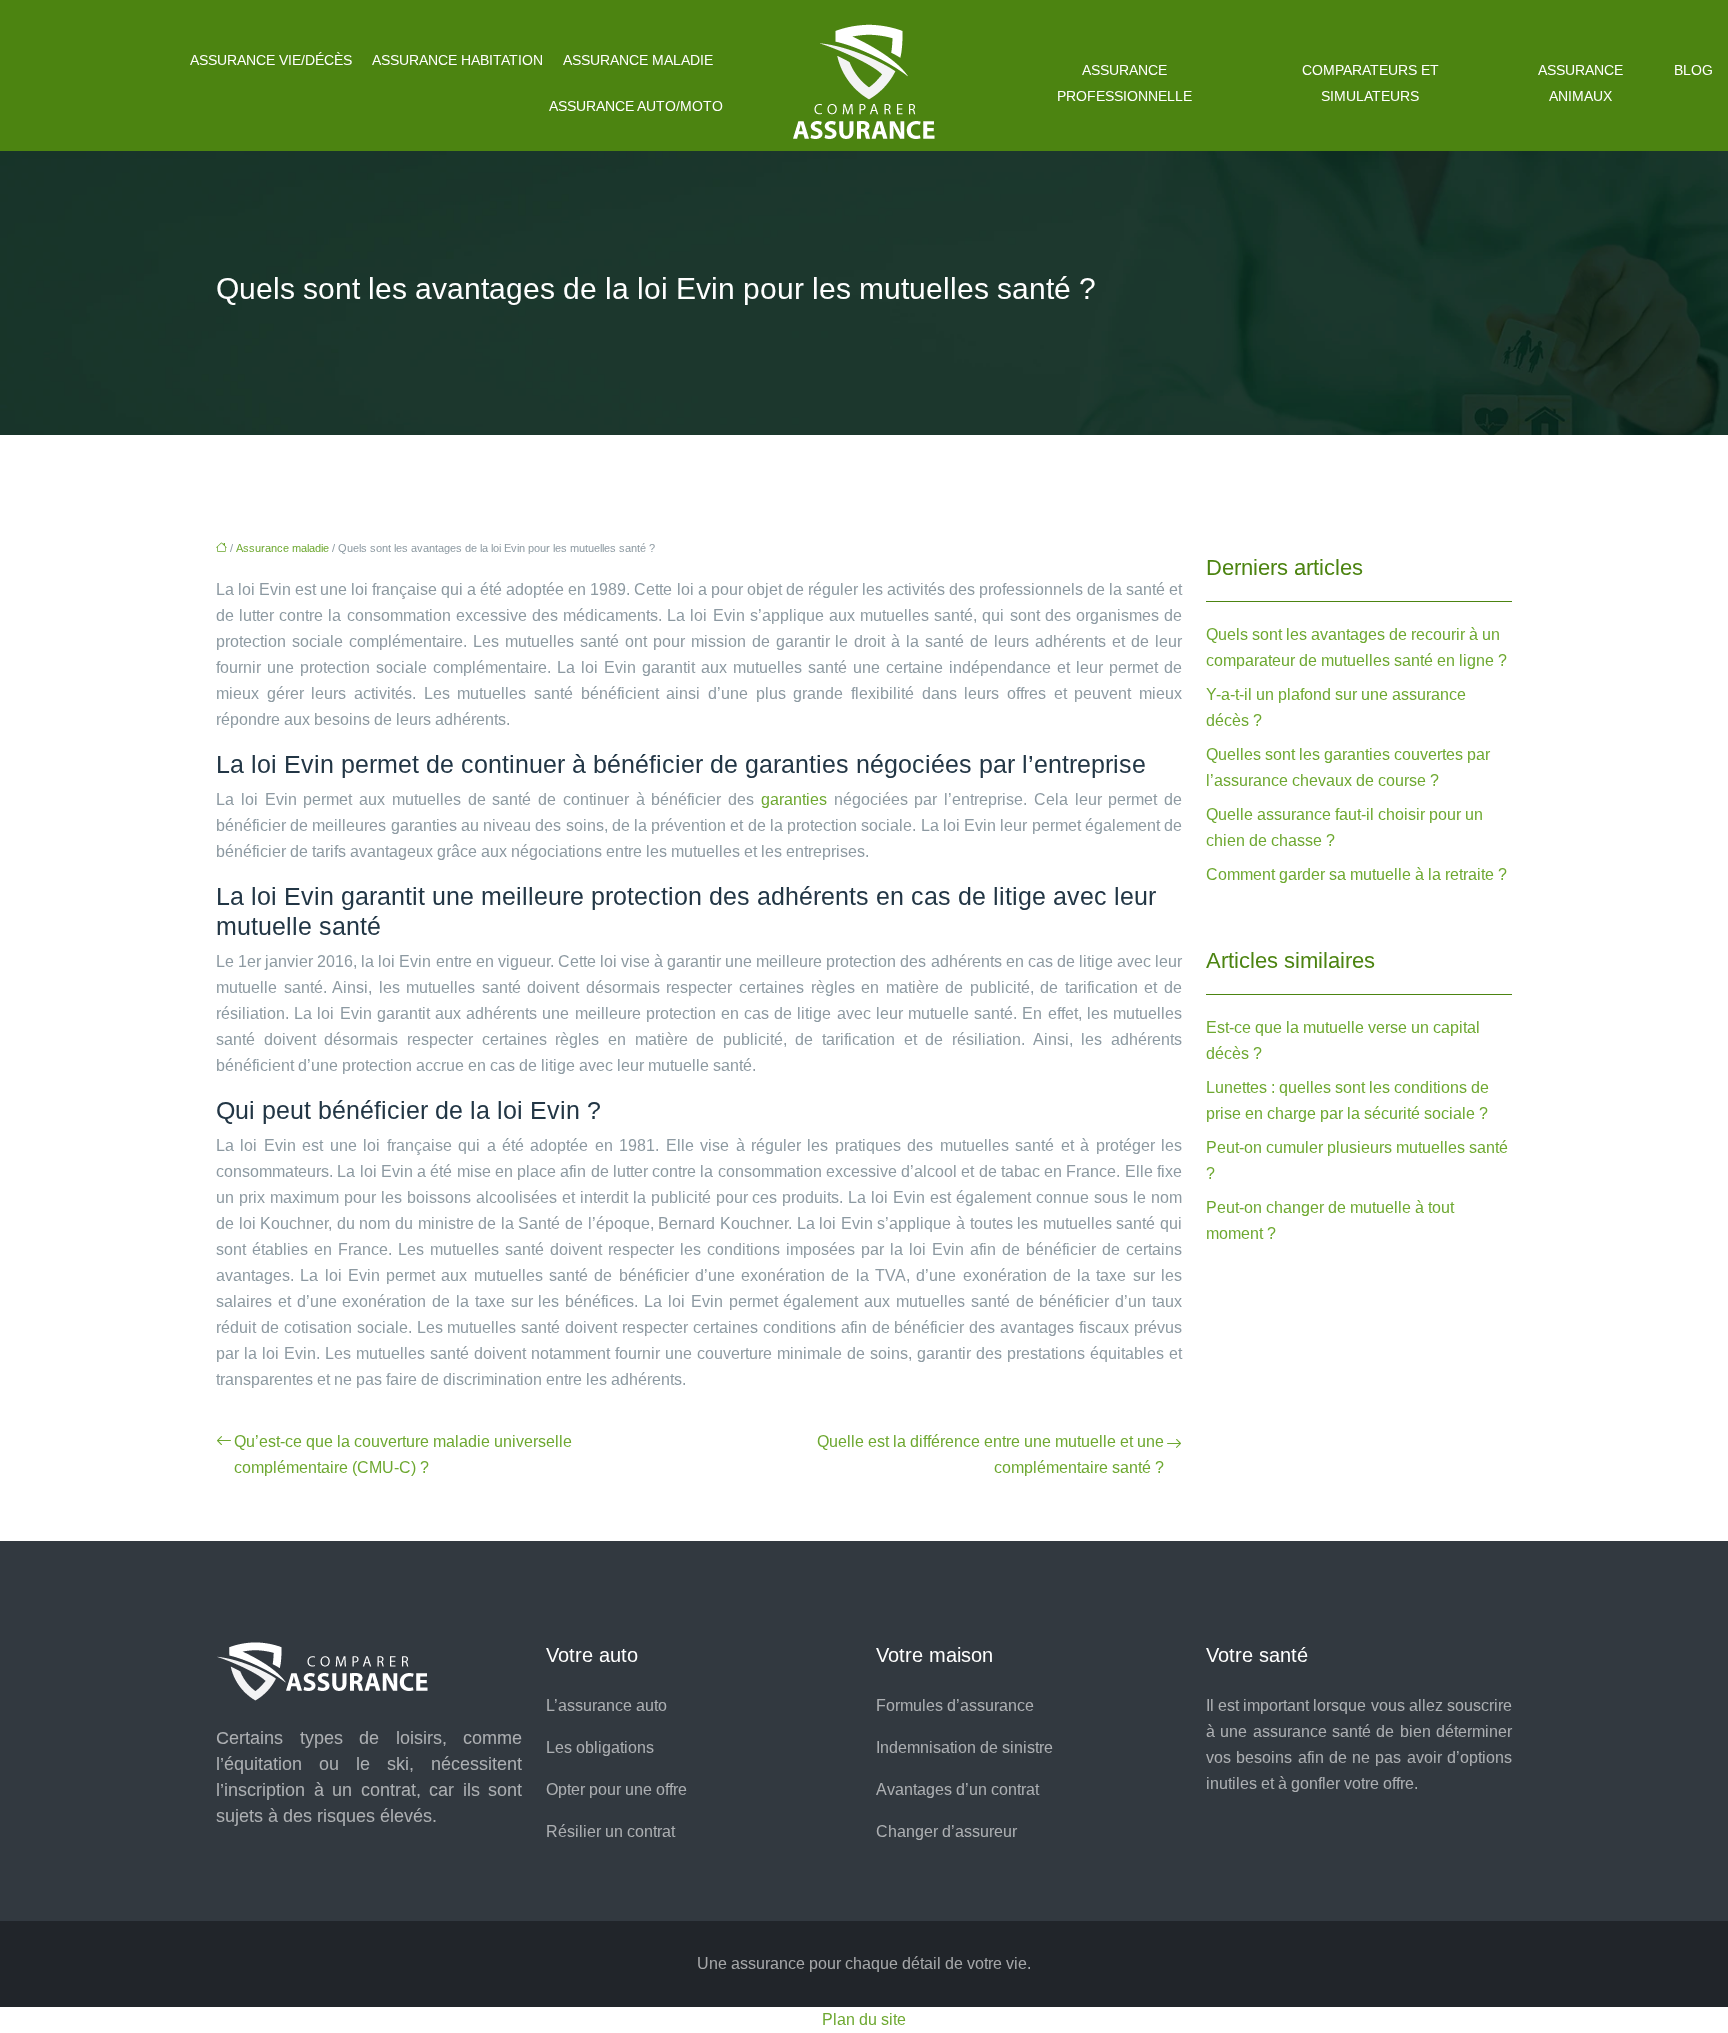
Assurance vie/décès (271, 60)
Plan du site (864, 2019)
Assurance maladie (638, 60)
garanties (794, 799)
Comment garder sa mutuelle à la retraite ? (1356, 874)
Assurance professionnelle (1124, 83)
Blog (1693, 70)
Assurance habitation (457, 60)
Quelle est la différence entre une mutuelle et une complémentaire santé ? (990, 1454)
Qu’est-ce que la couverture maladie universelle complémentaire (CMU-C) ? (403, 1454)
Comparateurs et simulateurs (1370, 83)
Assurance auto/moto (636, 106)
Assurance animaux (1580, 83)
